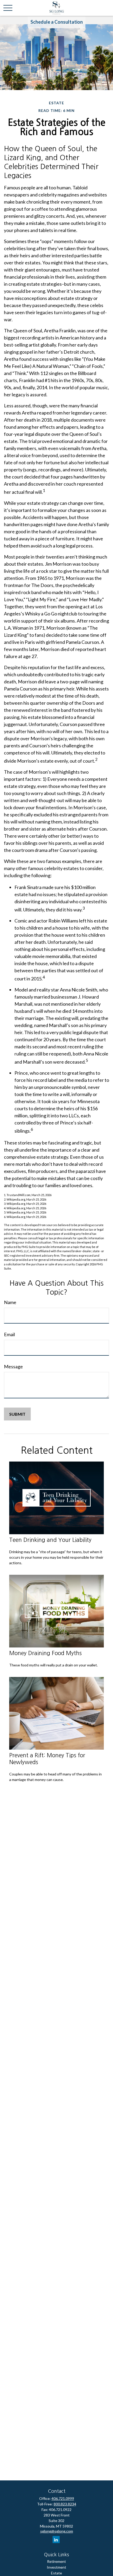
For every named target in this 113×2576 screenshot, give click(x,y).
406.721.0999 (63, 2498)
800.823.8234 (65, 2504)
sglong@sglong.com (57, 2531)
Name (10, 1302)
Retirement (56, 2561)
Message (13, 1366)
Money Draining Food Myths (45, 1653)
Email (9, 1334)
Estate (56, 2573)
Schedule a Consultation (57, 22)
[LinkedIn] (56, 2540)
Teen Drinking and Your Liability (50, 1540)
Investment (56, 2567)
